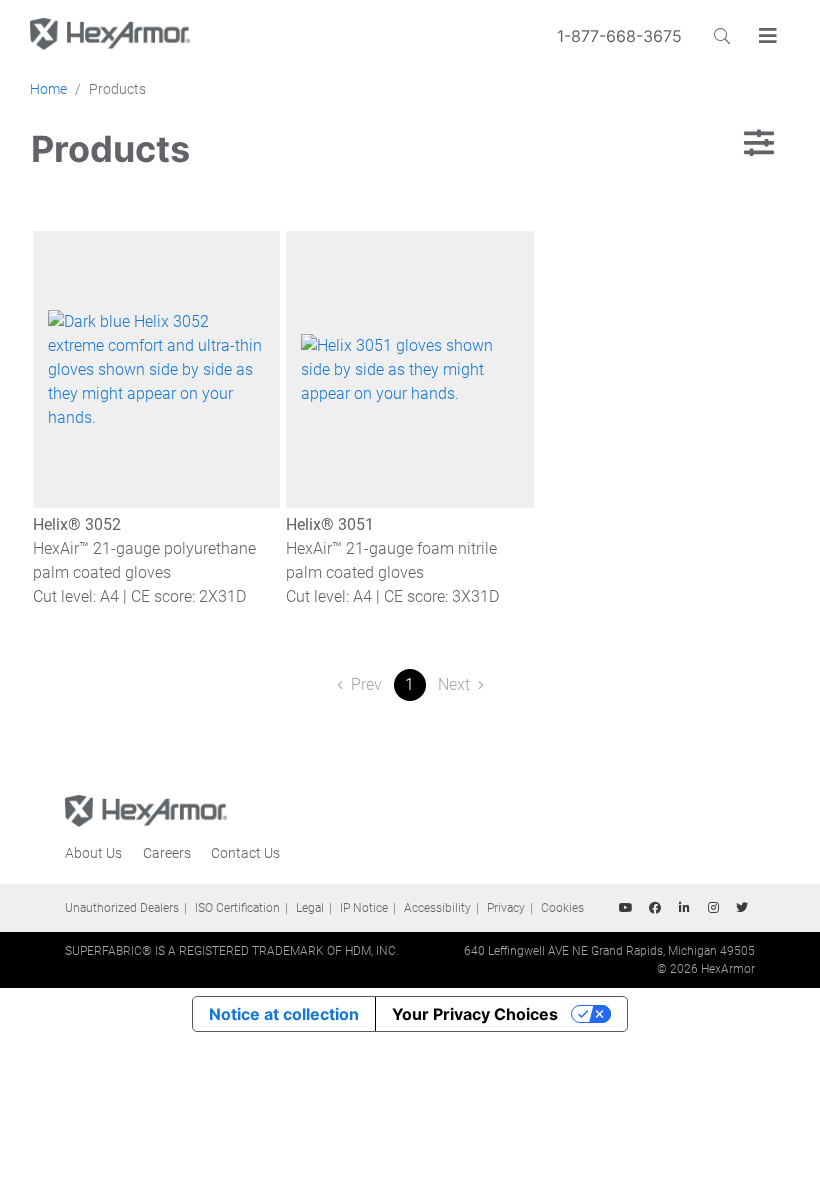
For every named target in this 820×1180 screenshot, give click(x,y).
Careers (167, 853)
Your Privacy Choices (475, 1014)
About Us (93, 853)
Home (48, 89)
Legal (310, 908)
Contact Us (245, 853)
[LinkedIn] (684, 908)
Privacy (506, 908)
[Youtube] (626, 908)
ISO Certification (237, 908)
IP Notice (364, 908)
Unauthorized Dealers (122, 908)
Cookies (562, 908)
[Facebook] (655, 908)
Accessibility (437, 908)
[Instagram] (713, 908)
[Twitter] (742, 908)
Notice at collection (284, 1014)
